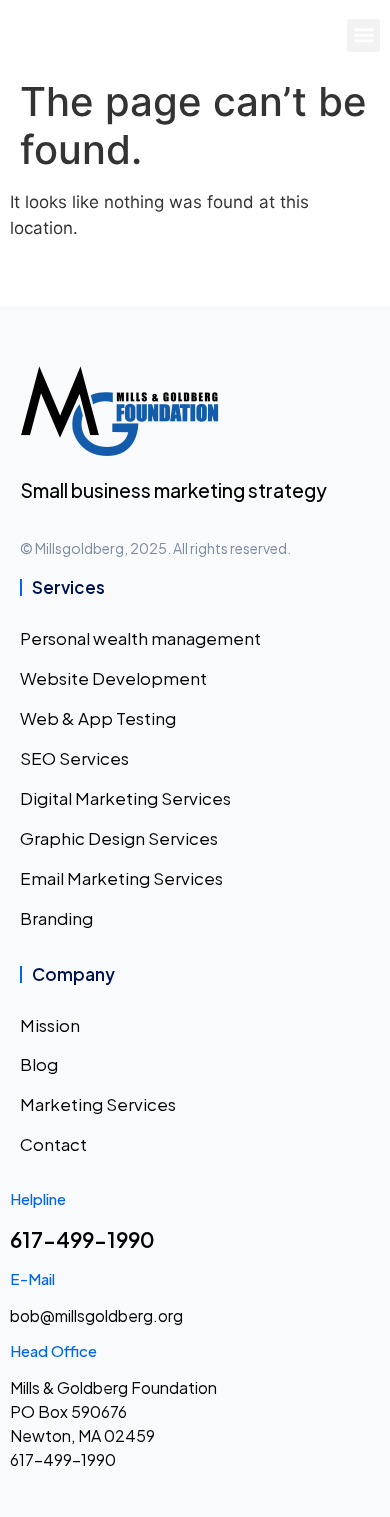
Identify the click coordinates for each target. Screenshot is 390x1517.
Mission (50, 1025)
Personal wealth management (140, 638)
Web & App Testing (98, 718)
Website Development (113, 678)
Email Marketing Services (121, 878)
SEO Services (74, 758)
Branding (56, 918)
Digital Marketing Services (125, 798)
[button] (363, 35)
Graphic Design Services (119, 838)
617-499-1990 (82, 1239)
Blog (39, 1064)
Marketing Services (98, 1104)
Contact (53, 1144)
